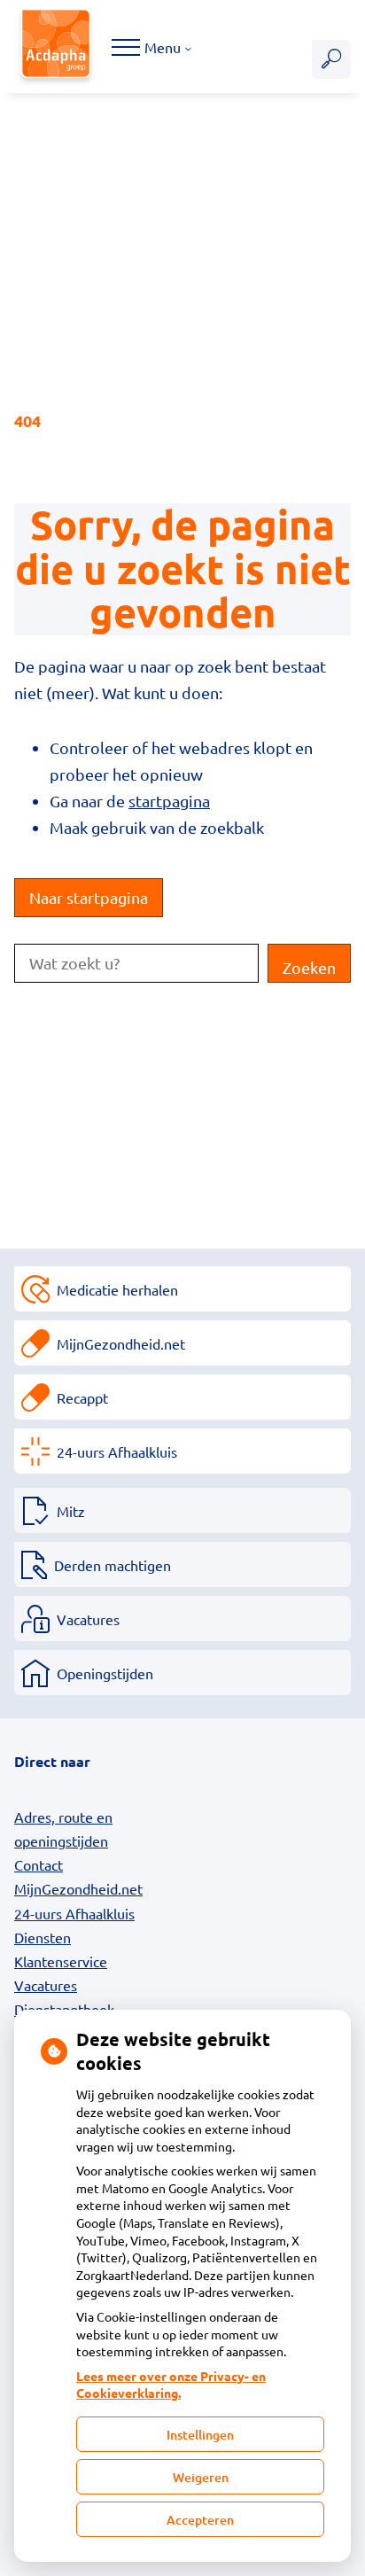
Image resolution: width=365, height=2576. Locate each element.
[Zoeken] (331, 59)
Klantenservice (61, 1961)
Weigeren (201, 2477)
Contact (39, 1864)
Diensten (43, 1937)
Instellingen (200, 2435)
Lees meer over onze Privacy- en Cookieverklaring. (171, 2385)
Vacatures (88, 1619)
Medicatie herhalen (117, 1289)
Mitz (71, 1511)
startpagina (169, 801)
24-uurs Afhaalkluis (117, 1451)
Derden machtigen (113, 1565)
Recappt (82, 1397)
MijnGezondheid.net (121, 1343)
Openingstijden (105, 1673)
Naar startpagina (89, 897)
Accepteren (200, 2520)
